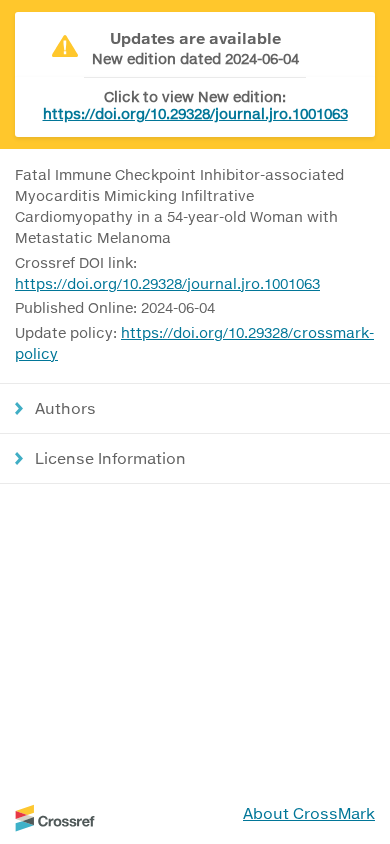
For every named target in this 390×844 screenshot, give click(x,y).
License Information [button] (110, 458)
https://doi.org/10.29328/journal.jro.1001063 (195, 113)
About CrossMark (309, 813)
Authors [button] (65, 408)
